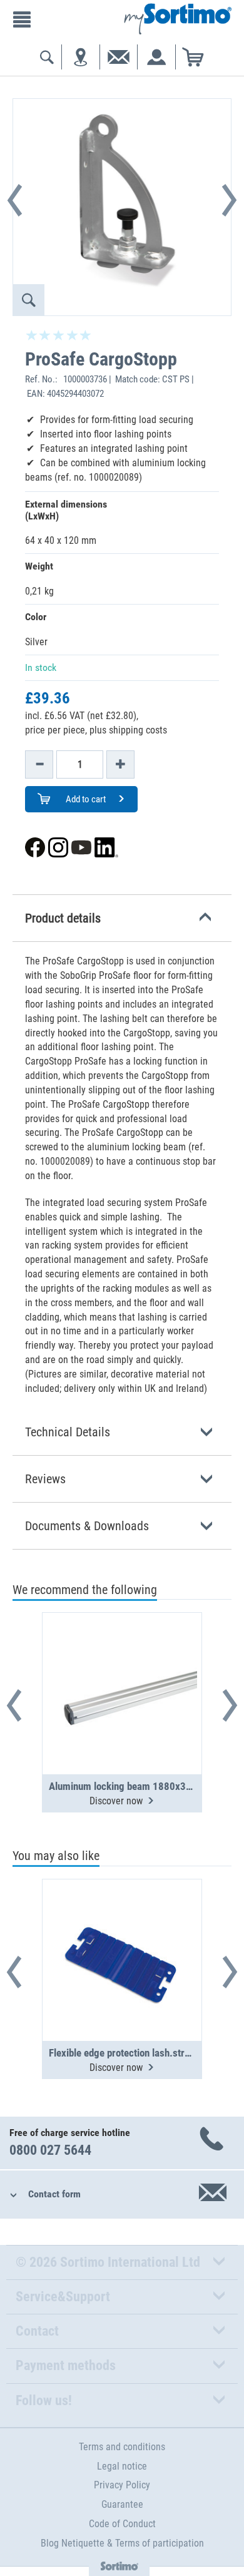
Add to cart (85, 799)
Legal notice (122, 2466)
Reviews (45, 1479)
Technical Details (68, 1432)
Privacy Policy (122, 2485)
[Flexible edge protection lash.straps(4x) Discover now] (122, 1929)
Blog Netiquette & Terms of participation (122, 2543)
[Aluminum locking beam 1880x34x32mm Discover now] (122, 1663)
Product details (63, 918)
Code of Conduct (122, 2524)
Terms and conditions (122, 2447)
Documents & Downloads (87, 1526)
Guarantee (122, 2504)
